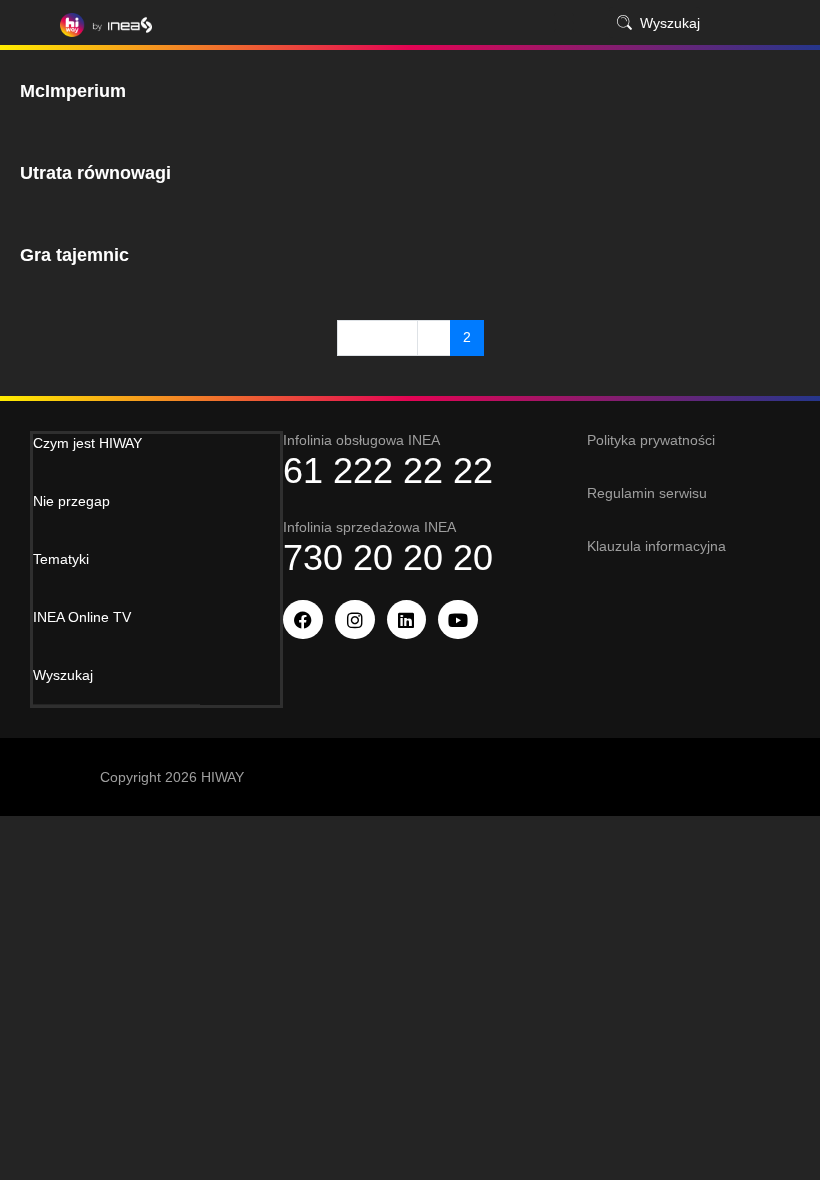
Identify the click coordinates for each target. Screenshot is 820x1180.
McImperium (73, 91)
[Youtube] (458, 620)
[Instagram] (355, 620)
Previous (377, 337)
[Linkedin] (407, 620)
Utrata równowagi (95, 173)
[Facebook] (303, 620)
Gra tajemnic (74, 255)
